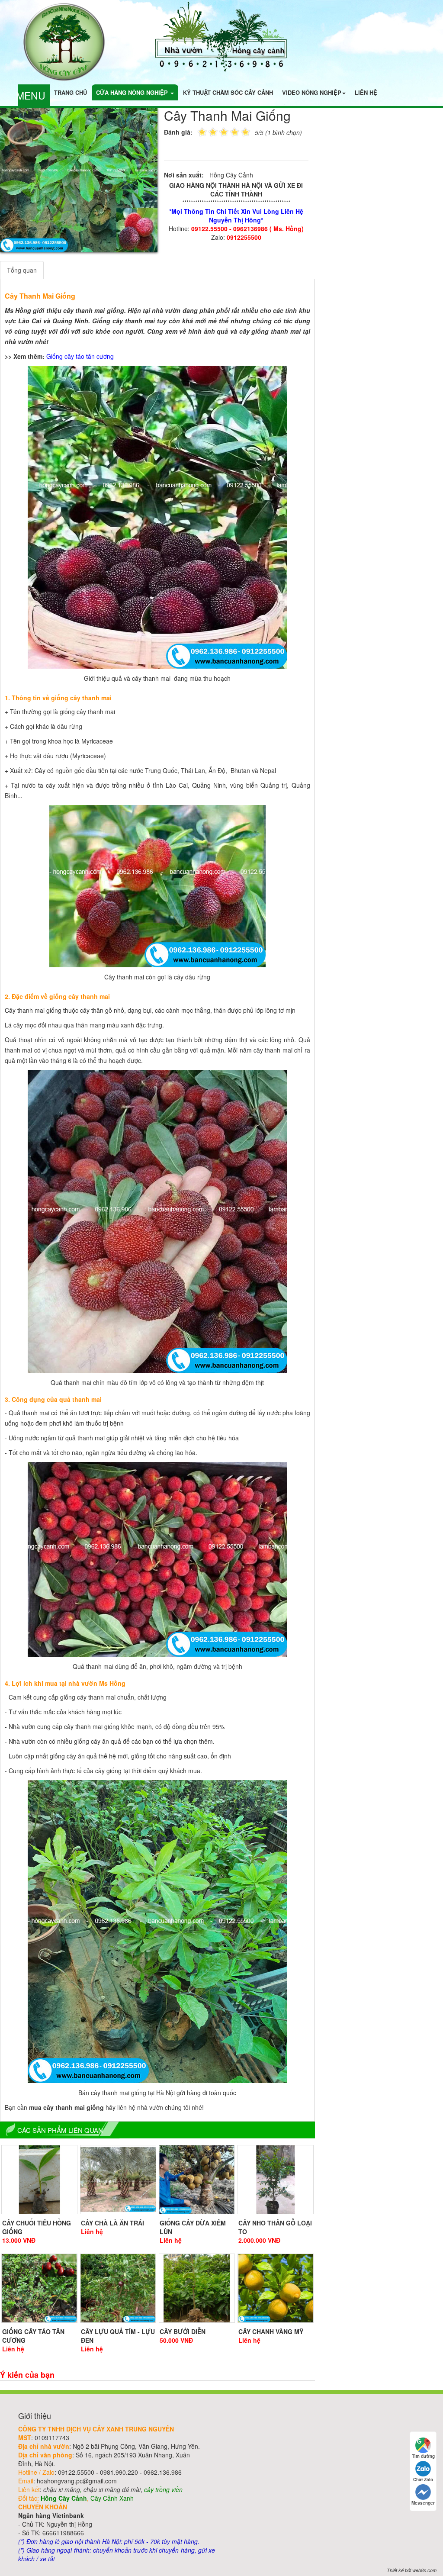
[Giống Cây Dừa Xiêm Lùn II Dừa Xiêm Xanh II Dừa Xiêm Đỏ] (197, 2180)
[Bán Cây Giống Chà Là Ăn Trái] (118, 2180)
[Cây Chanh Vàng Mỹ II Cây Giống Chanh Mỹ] (276, 2288)
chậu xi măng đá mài (112, 2489)
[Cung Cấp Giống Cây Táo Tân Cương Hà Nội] (39, 2288)
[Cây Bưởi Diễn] (197, 2288)
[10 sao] (198, 131)
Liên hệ (366, 92)
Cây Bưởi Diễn (183, 2331)
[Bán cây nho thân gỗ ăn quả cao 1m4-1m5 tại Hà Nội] (276, 2180)
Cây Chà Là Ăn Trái (112, 2223)
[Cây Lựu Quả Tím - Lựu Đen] (118, 2288)
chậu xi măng (62, 2489)
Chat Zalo (423, 2479)
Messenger (423, 2503)
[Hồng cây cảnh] (222, 36)
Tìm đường (423, 2456)
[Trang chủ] (64, 41)
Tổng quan (22, 270)
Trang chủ (71, 92)
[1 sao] (202, 131)
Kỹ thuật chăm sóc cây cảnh (228, 92)
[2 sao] (208, 131)
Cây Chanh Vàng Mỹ (271, 2331)
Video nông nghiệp (312, 92)
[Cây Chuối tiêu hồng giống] (39, 2180)
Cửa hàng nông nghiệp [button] (133, 92)
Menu (31, 95)
